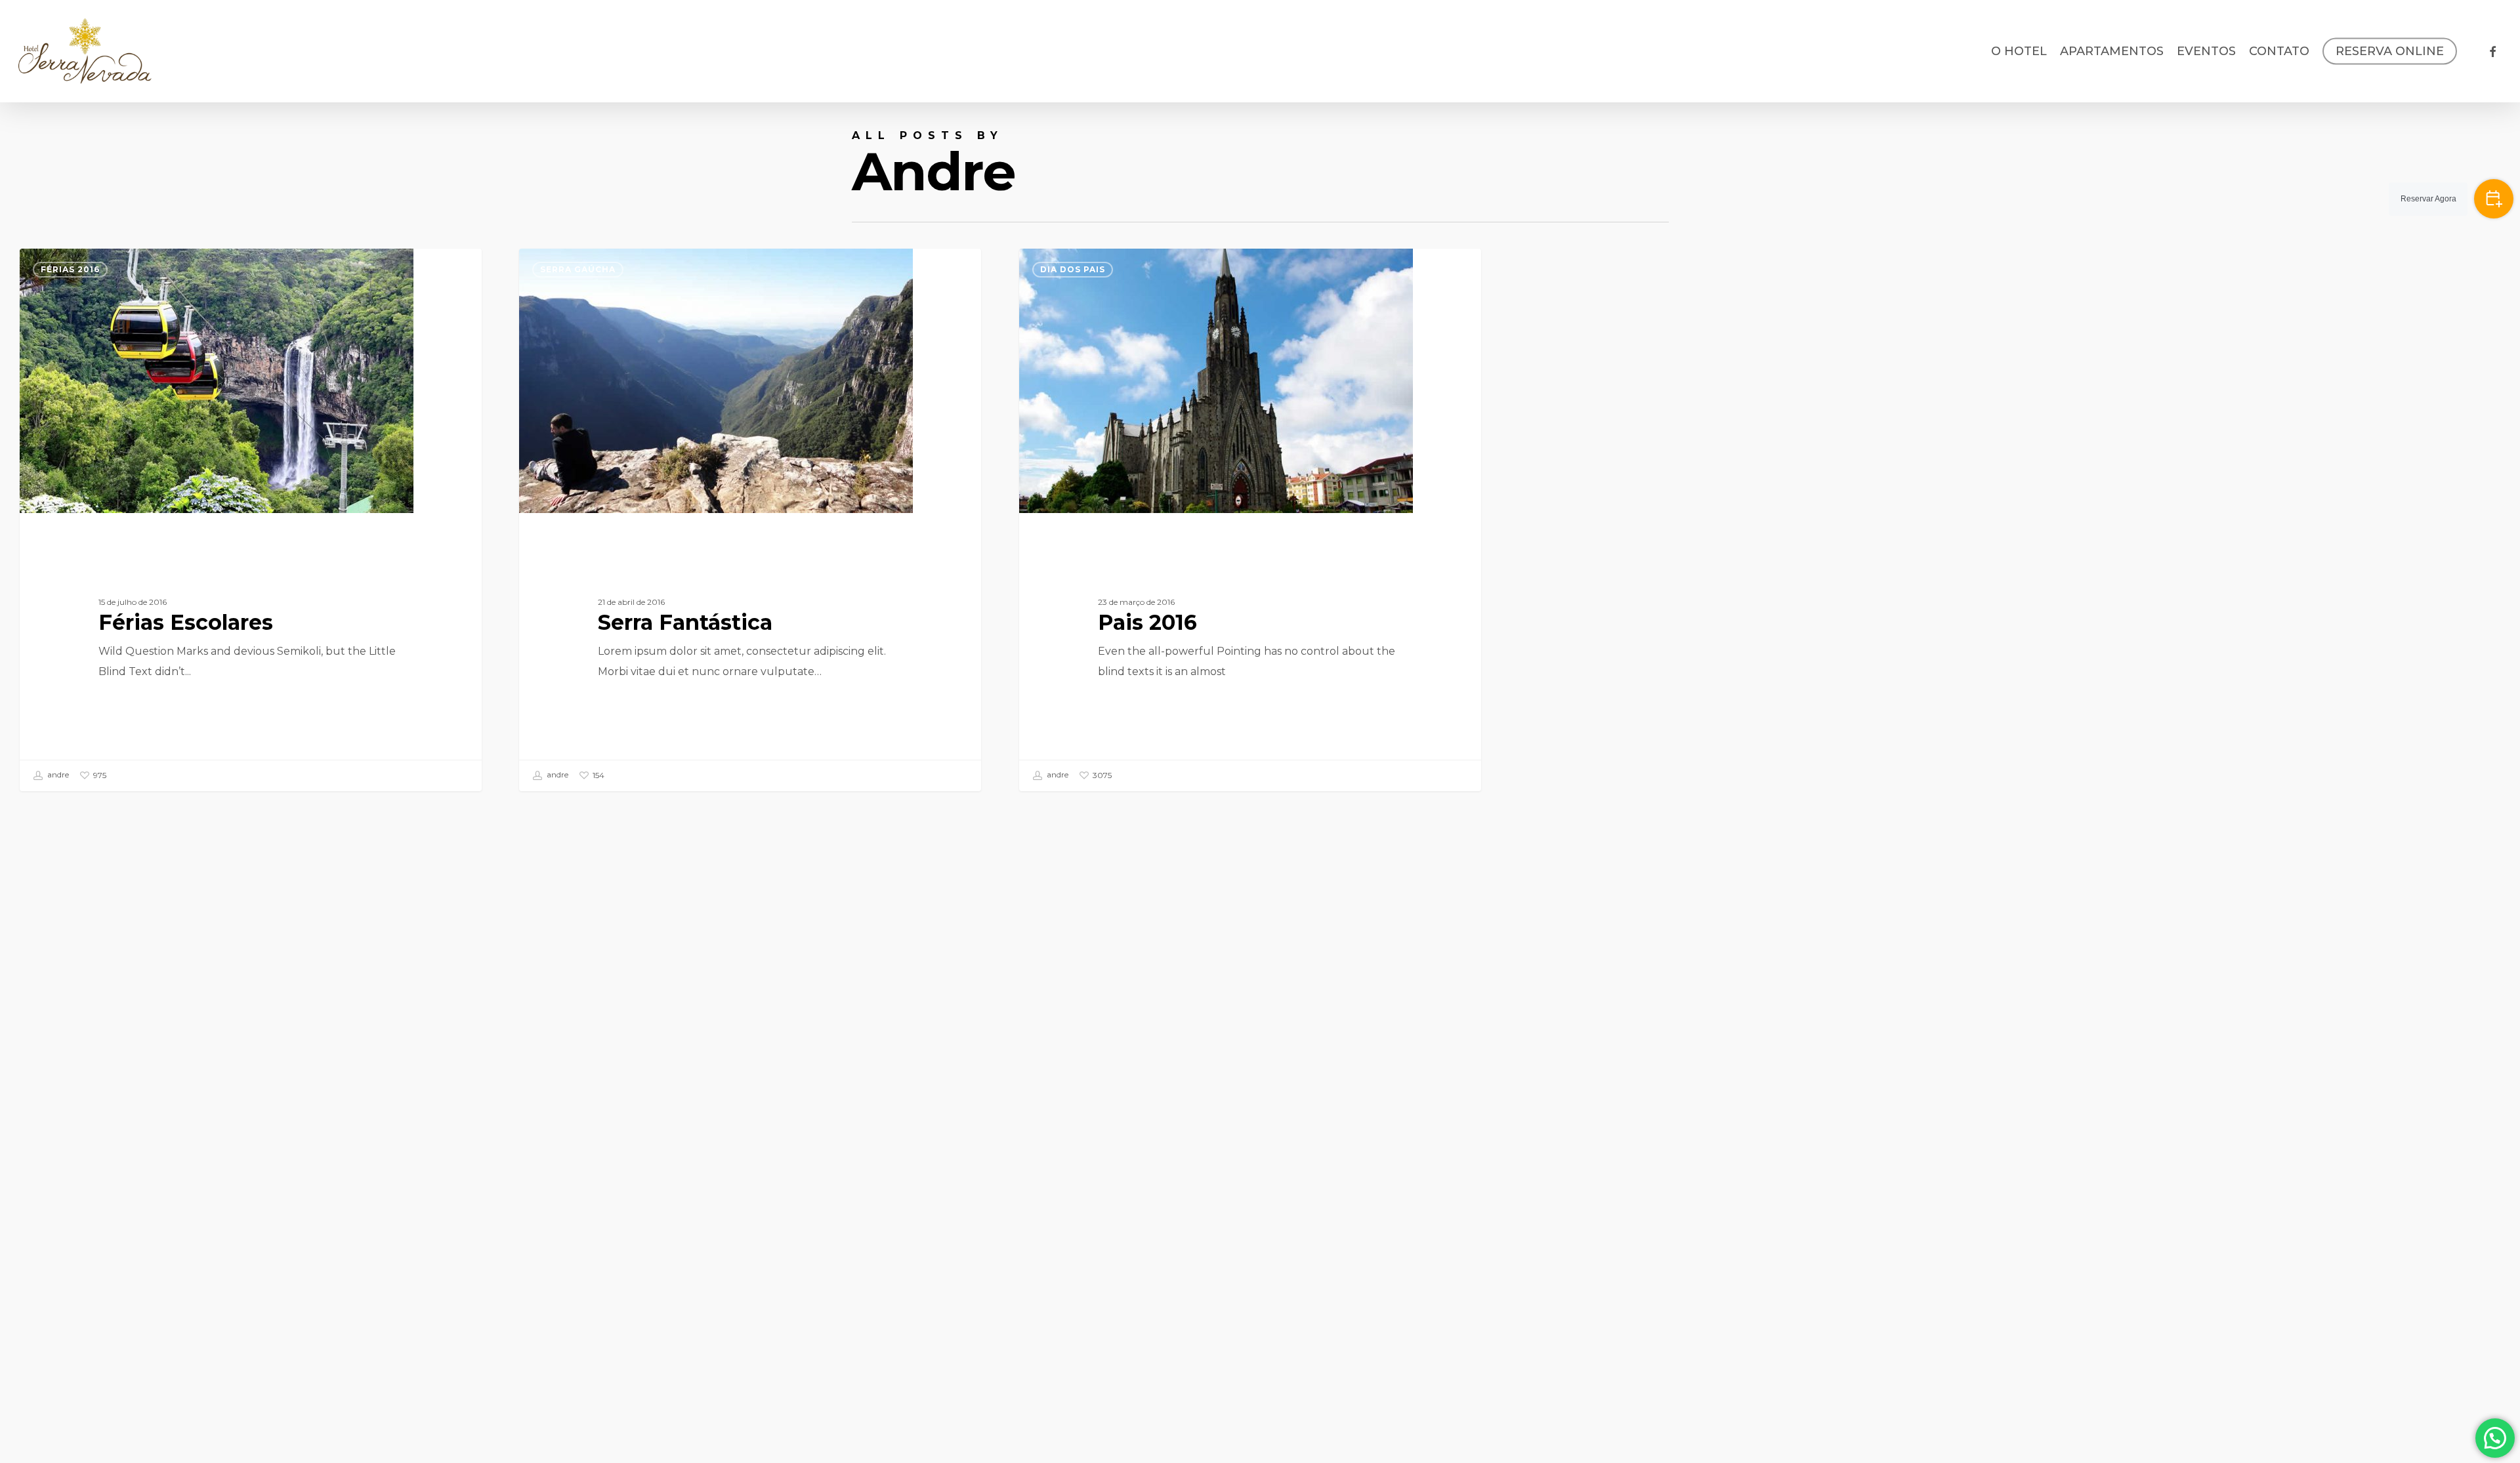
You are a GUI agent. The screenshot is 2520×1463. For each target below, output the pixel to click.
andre (57, 775)
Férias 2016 (70, 269)
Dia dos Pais (1073, 269)
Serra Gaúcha (578, 269)
